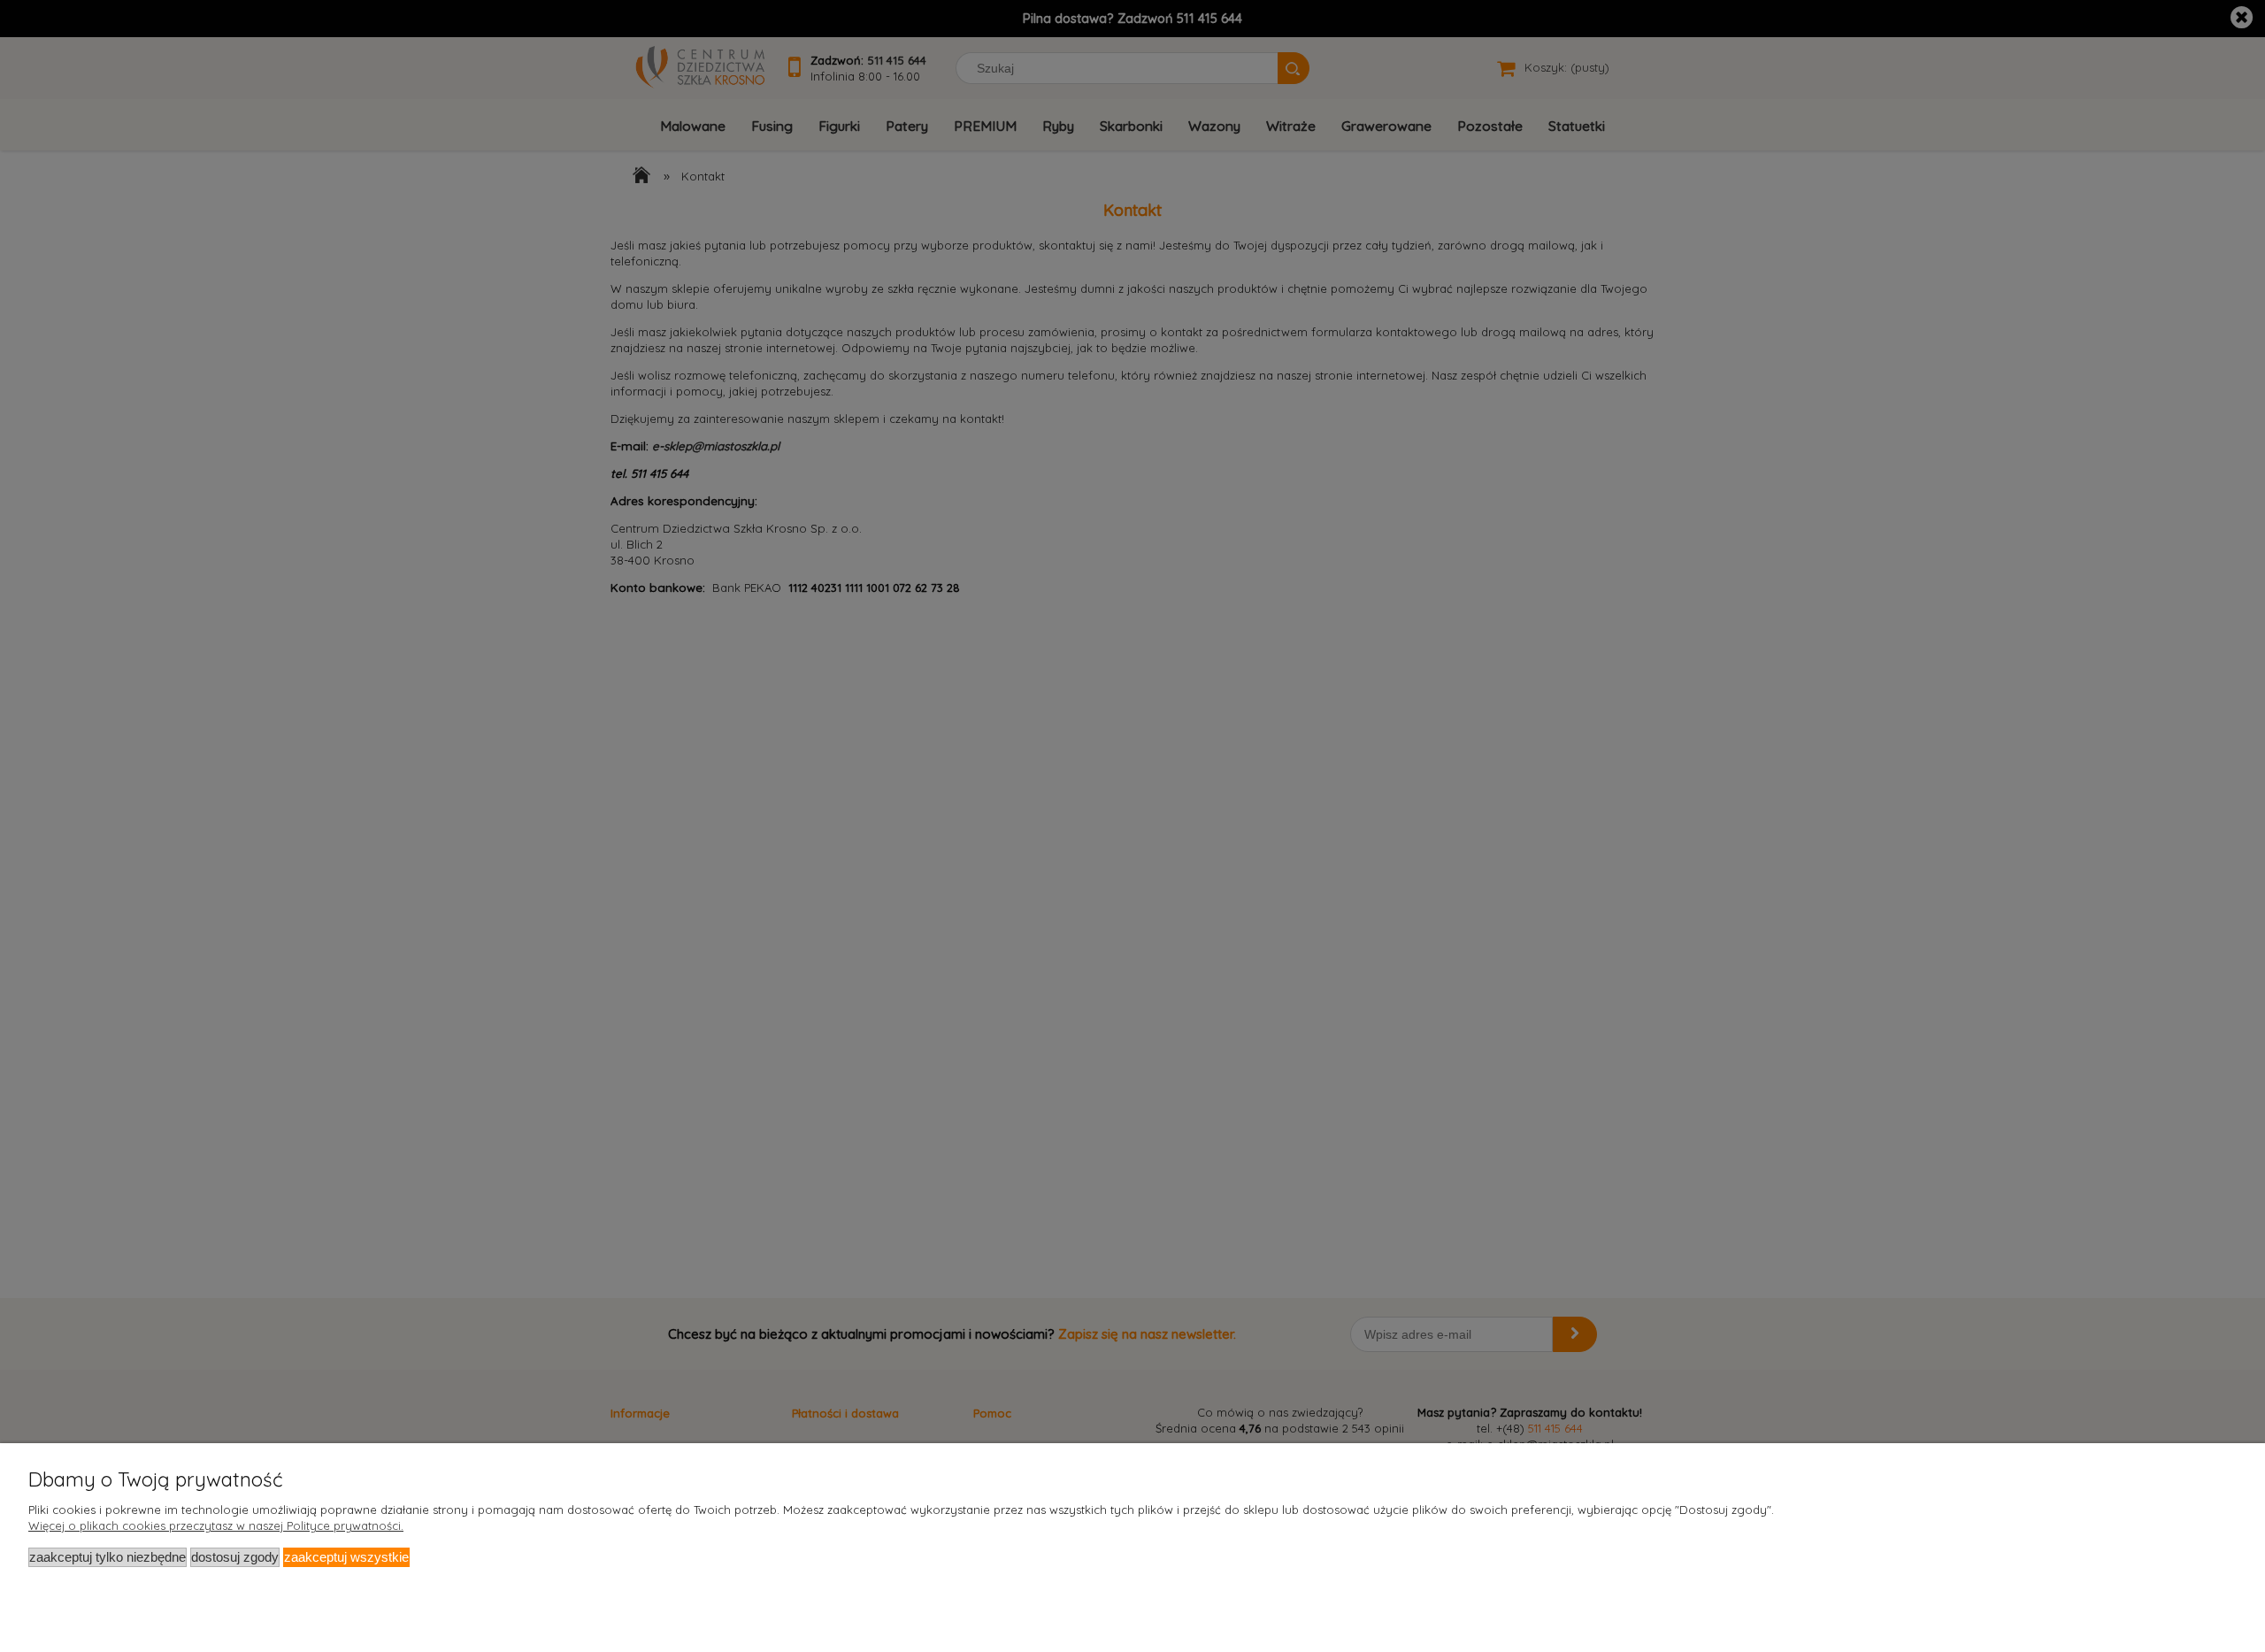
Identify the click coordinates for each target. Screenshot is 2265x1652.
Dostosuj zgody (235, 1557)
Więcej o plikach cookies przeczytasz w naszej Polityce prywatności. (216, 1525)
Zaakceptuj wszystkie (346, 1557)
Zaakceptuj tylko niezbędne (107, 1557)
